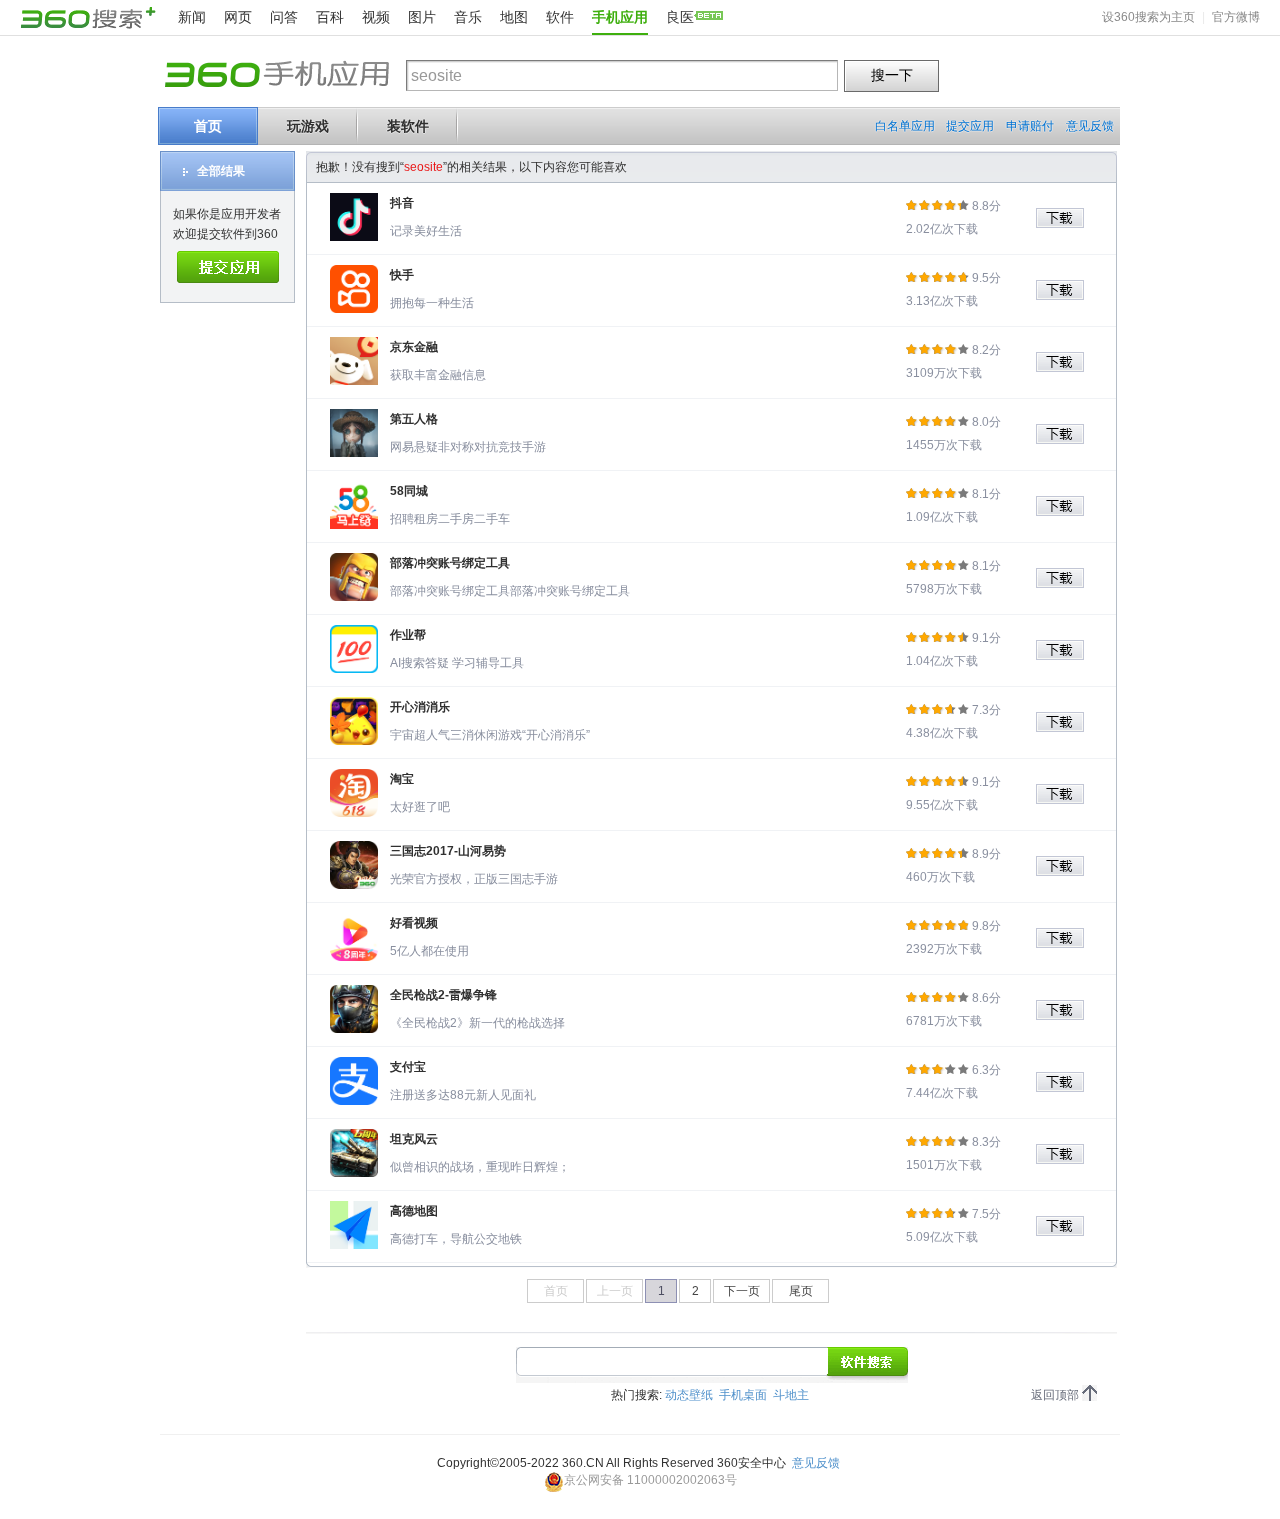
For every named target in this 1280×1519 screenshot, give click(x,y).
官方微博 (1236, 17)
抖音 (402, 203)
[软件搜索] (868, 1362)
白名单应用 (905, 126)
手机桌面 (743, 1395)
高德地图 (414, 1211)
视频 (376, 17)
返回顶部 (1055, 1395)
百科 (330, 17)
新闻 (192, 17)
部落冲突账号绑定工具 (450, 563)
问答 (284, 17)
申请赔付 (1030, 126)
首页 (208, 126)
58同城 (409, 491)
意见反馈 (1090, 126)
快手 (402, 275)
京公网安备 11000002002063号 (650, 1480)
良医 (680, 17)
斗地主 (791, 1395)
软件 (560, 17)
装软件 (408, 126)
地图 (514, 17)
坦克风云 (414, 1139)
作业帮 (408, 635)
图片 (422, 17)
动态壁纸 (689, 1395)
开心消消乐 (420, 707)
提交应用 (970, 126)
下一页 (742, 1291)
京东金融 (414, 347)
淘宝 (402, 779)
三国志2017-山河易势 (448, 851)
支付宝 (408, 1067)
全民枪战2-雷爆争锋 (443, 995)
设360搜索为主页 (1148, 17)
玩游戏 (308, 126)
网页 (238, 17)
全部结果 (221, 171)
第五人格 (414, 419)
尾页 (801, 1291)
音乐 (468, 17)
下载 (1067, 218)
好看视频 (414, 923)
